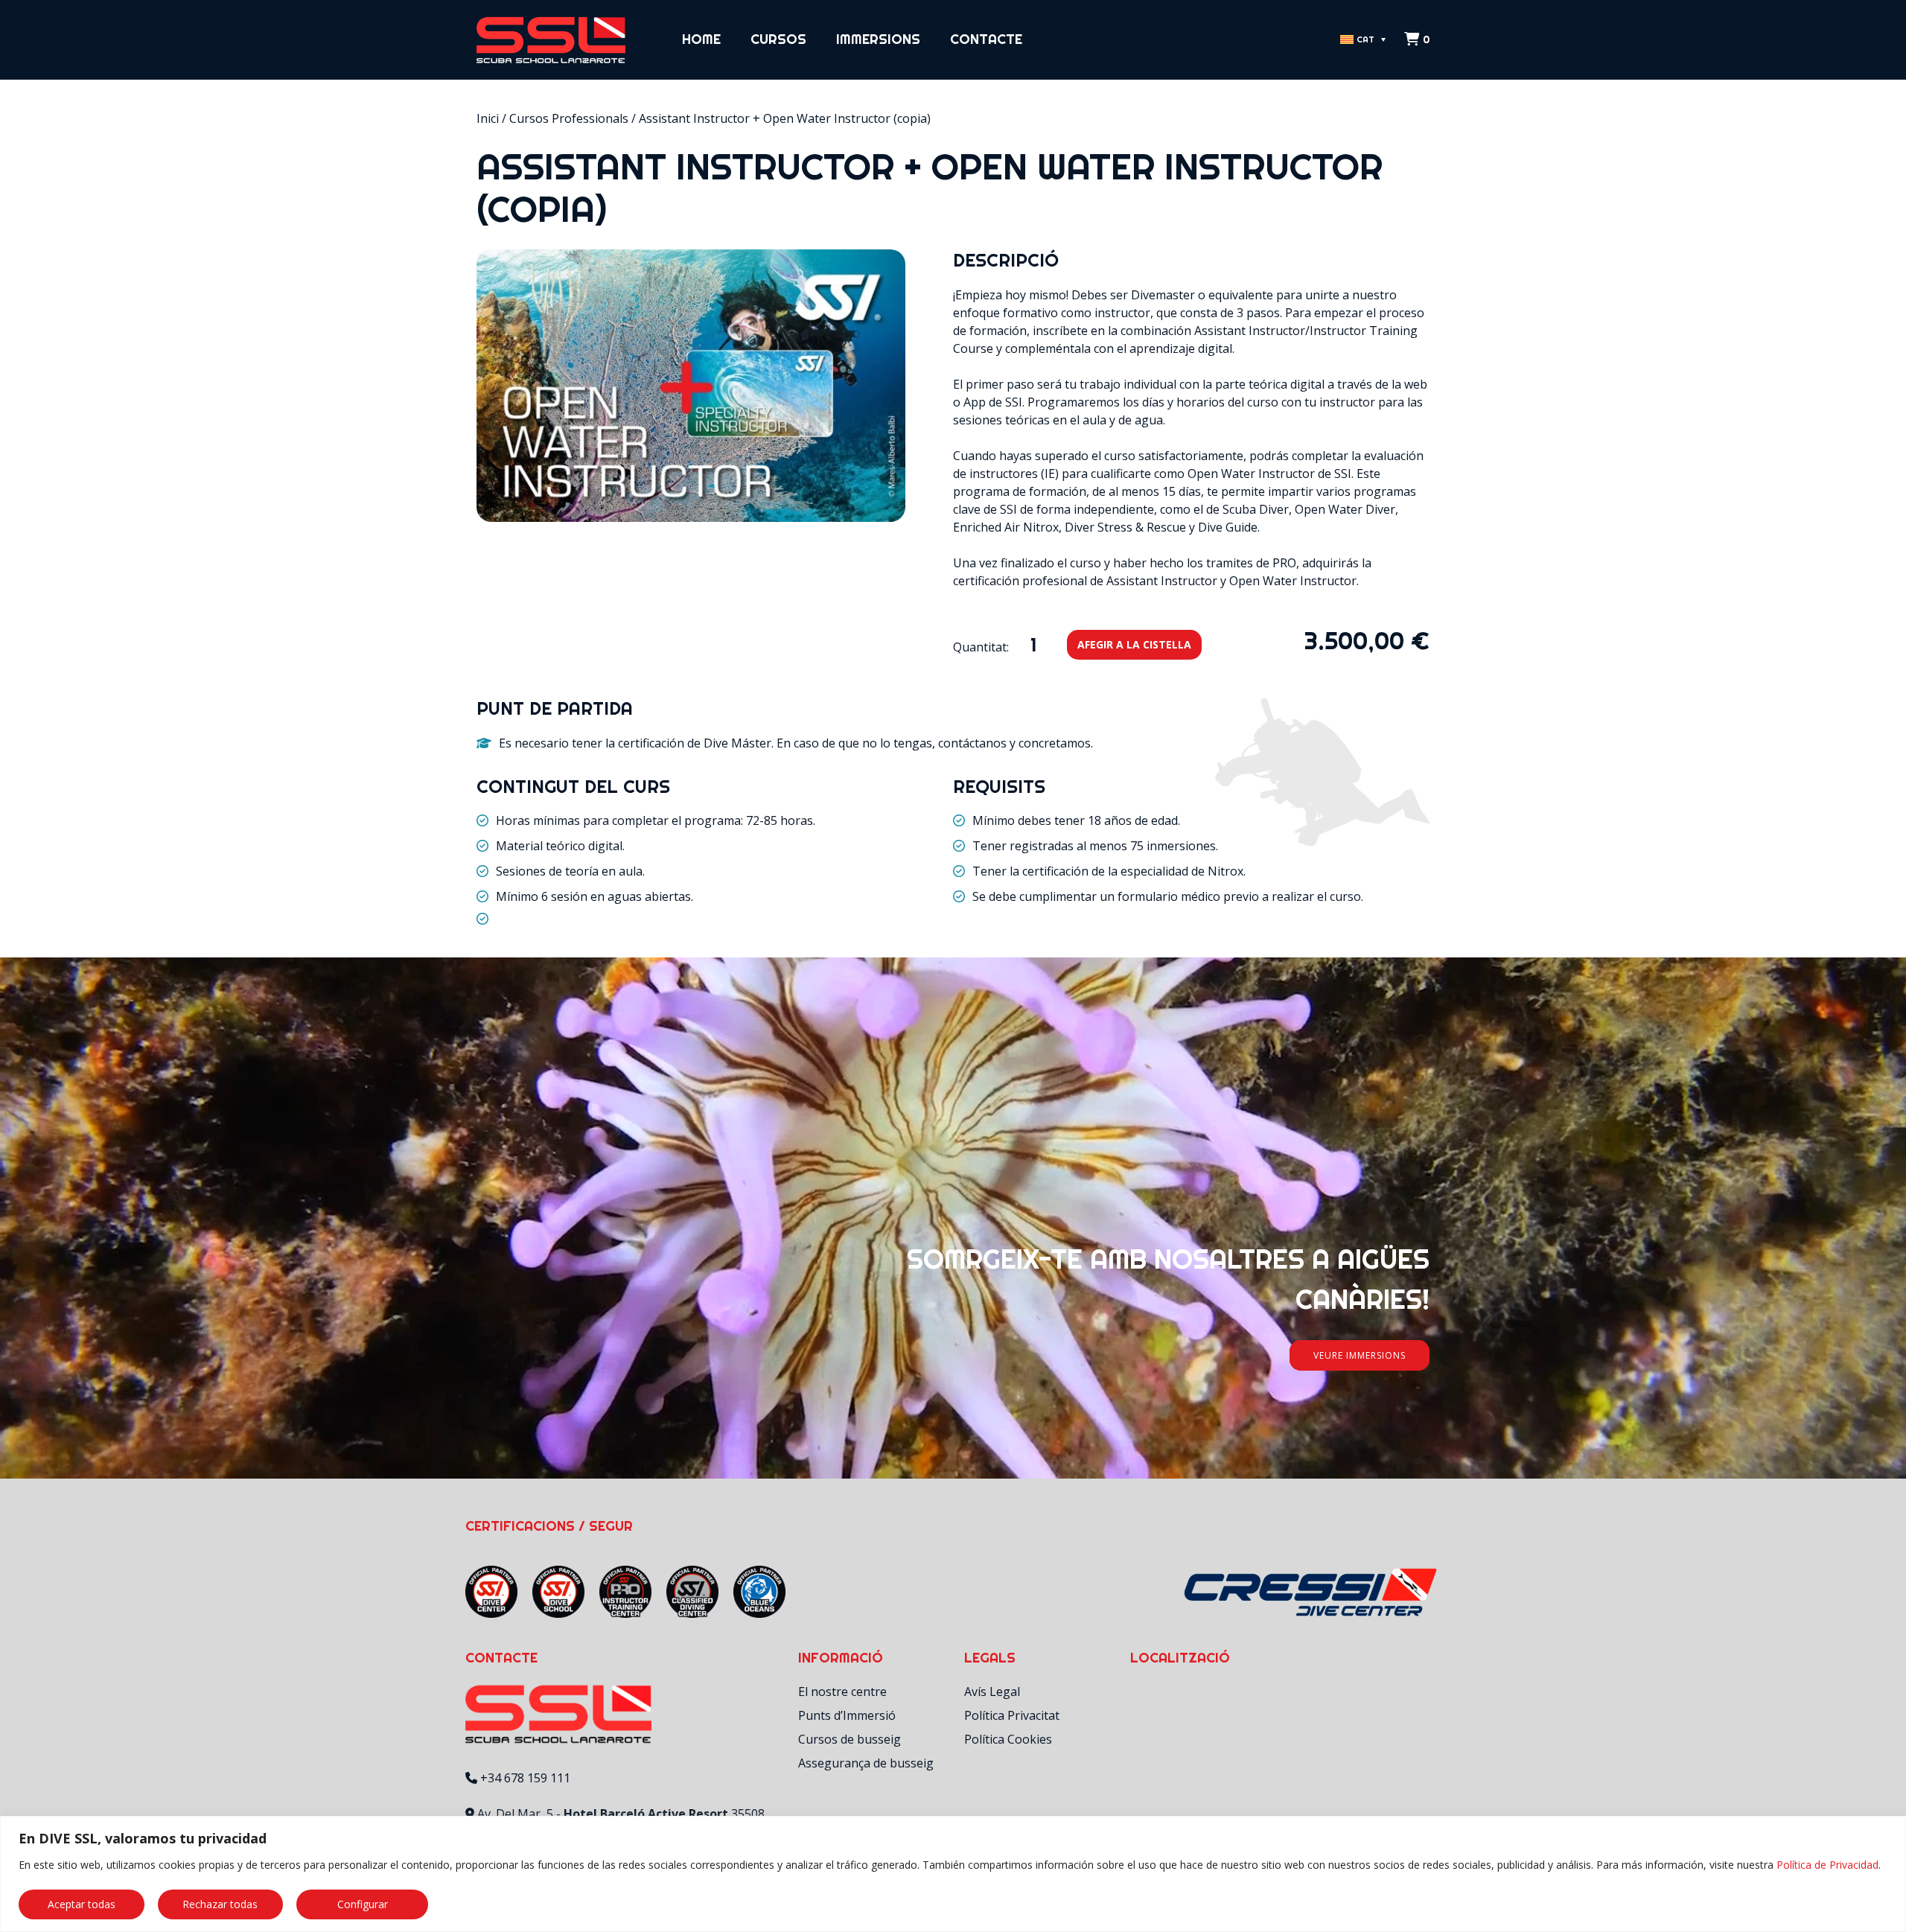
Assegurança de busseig (866, 1763)
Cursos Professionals (569, 118)
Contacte (986, 39)
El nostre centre (842, 1692)
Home (701, 39)
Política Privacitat (1012, 1715)
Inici (488, 118)
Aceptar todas (82, 1904)
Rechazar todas (220, 1904)
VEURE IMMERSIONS (1360, 1355)
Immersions (878, 39)
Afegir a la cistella (1134, 644)
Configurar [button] (363, 1904)
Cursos (778, 39)
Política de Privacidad (1827, 1865)
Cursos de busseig (850, 1739)
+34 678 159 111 (525, 1778)
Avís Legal (992, 1692)
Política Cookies (1008, 1739)
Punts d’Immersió (847, 1715)
